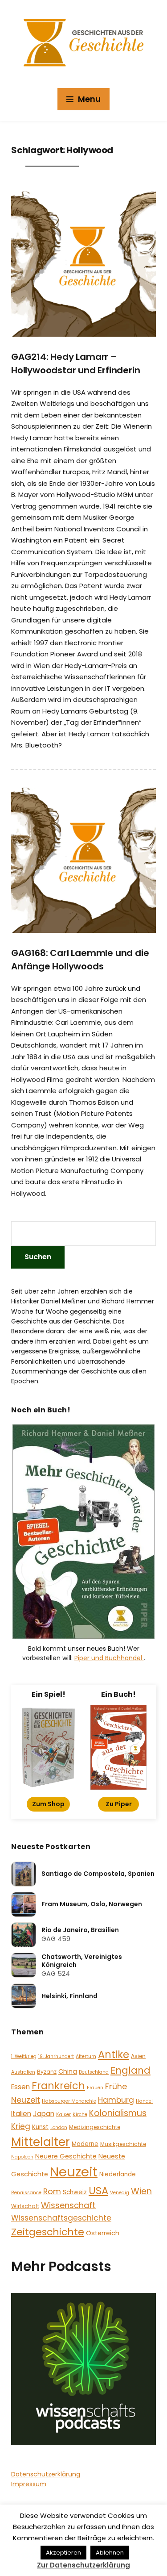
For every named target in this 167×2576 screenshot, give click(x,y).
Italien (21, 2114)
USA (98, 2191)
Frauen (95, 2088)
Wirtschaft (25, 2206)
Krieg (21, 2126)
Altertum (86, 2056)
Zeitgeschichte (48, 2232)
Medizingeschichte (95, 2127)
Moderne (85, 2144)
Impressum (29, 2484)
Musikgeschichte (123, 2144)
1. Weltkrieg (24, 2056)
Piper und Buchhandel (109, 1658)
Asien (138, 2056)
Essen (20, 2087)
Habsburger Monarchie (69, 2101)
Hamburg (116, 2100)
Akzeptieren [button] (63, 2553)
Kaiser (63, 2115)
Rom (52, 2191)
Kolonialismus (118, 2113)
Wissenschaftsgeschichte (61, 2218)
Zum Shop (48, 1804)
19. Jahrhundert (56, 2056)
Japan (44, 2114)
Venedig (120, 2193)
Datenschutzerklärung (46, 2474)
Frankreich (58, 2086)
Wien (141, 2191)
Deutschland (94, 2072)
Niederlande (118, 2174)
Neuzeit (74, 2172)
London (59, 2127)
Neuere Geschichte (66, 2156)
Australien (23, 2072)
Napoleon (22, 2157)
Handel (144, 2101)
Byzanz (47, 2072)
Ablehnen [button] (110, 2553)
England (130, 2070)
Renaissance (26, 2193)
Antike (114, 2054)
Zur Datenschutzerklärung (83, 2565)
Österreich (103, 2233)
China (68, 2071)
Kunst (40, 2127)
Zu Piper (119, 1804)
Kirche (80, 2115)
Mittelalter (41, 2142)
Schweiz (75, 2192)
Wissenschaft (68, 2205)
